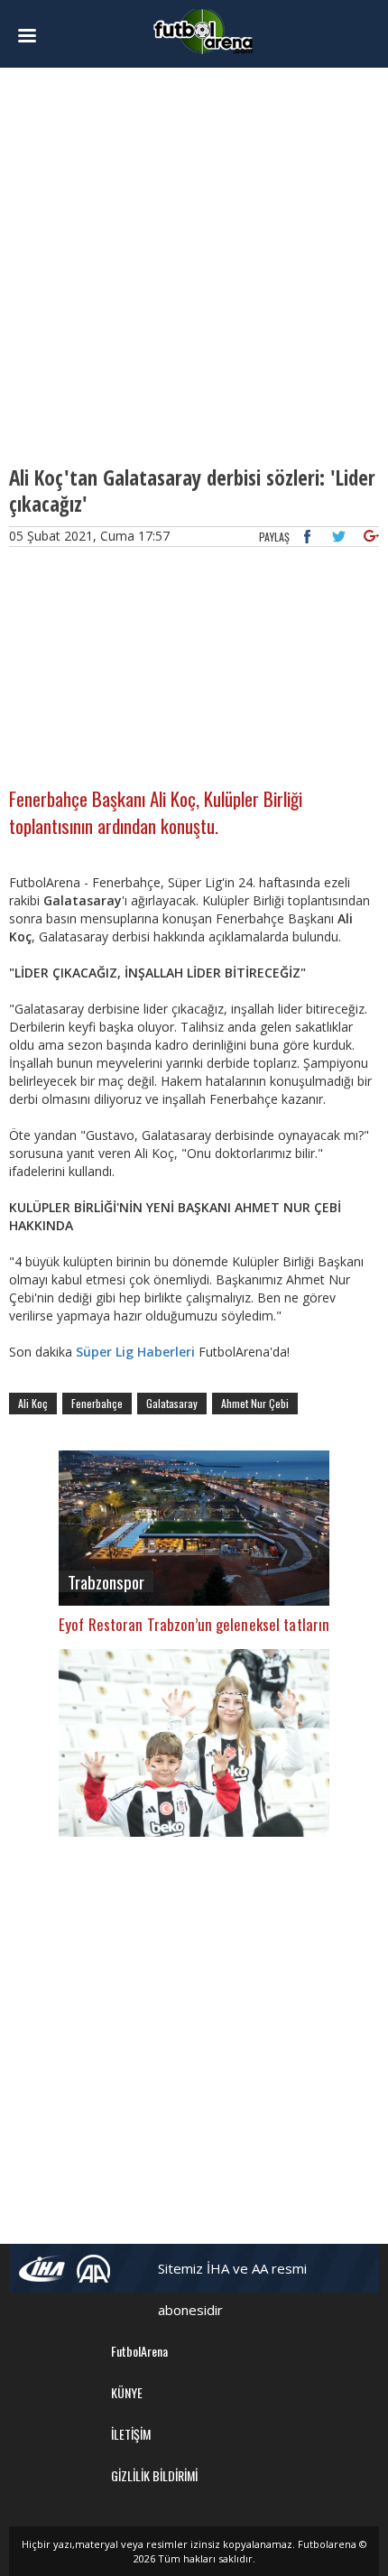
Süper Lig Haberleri (135, 1352)
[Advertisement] (194, 266)
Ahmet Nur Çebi (255, 1403)
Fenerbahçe (97, 1403)
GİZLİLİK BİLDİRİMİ (154, 2475)
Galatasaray (172, 1403)
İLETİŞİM (131, 2434)
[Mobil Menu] (37, 36)
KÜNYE (127, 2392)
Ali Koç (33, 1403)
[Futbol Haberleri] (203, 30)
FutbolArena (139, 2351)
